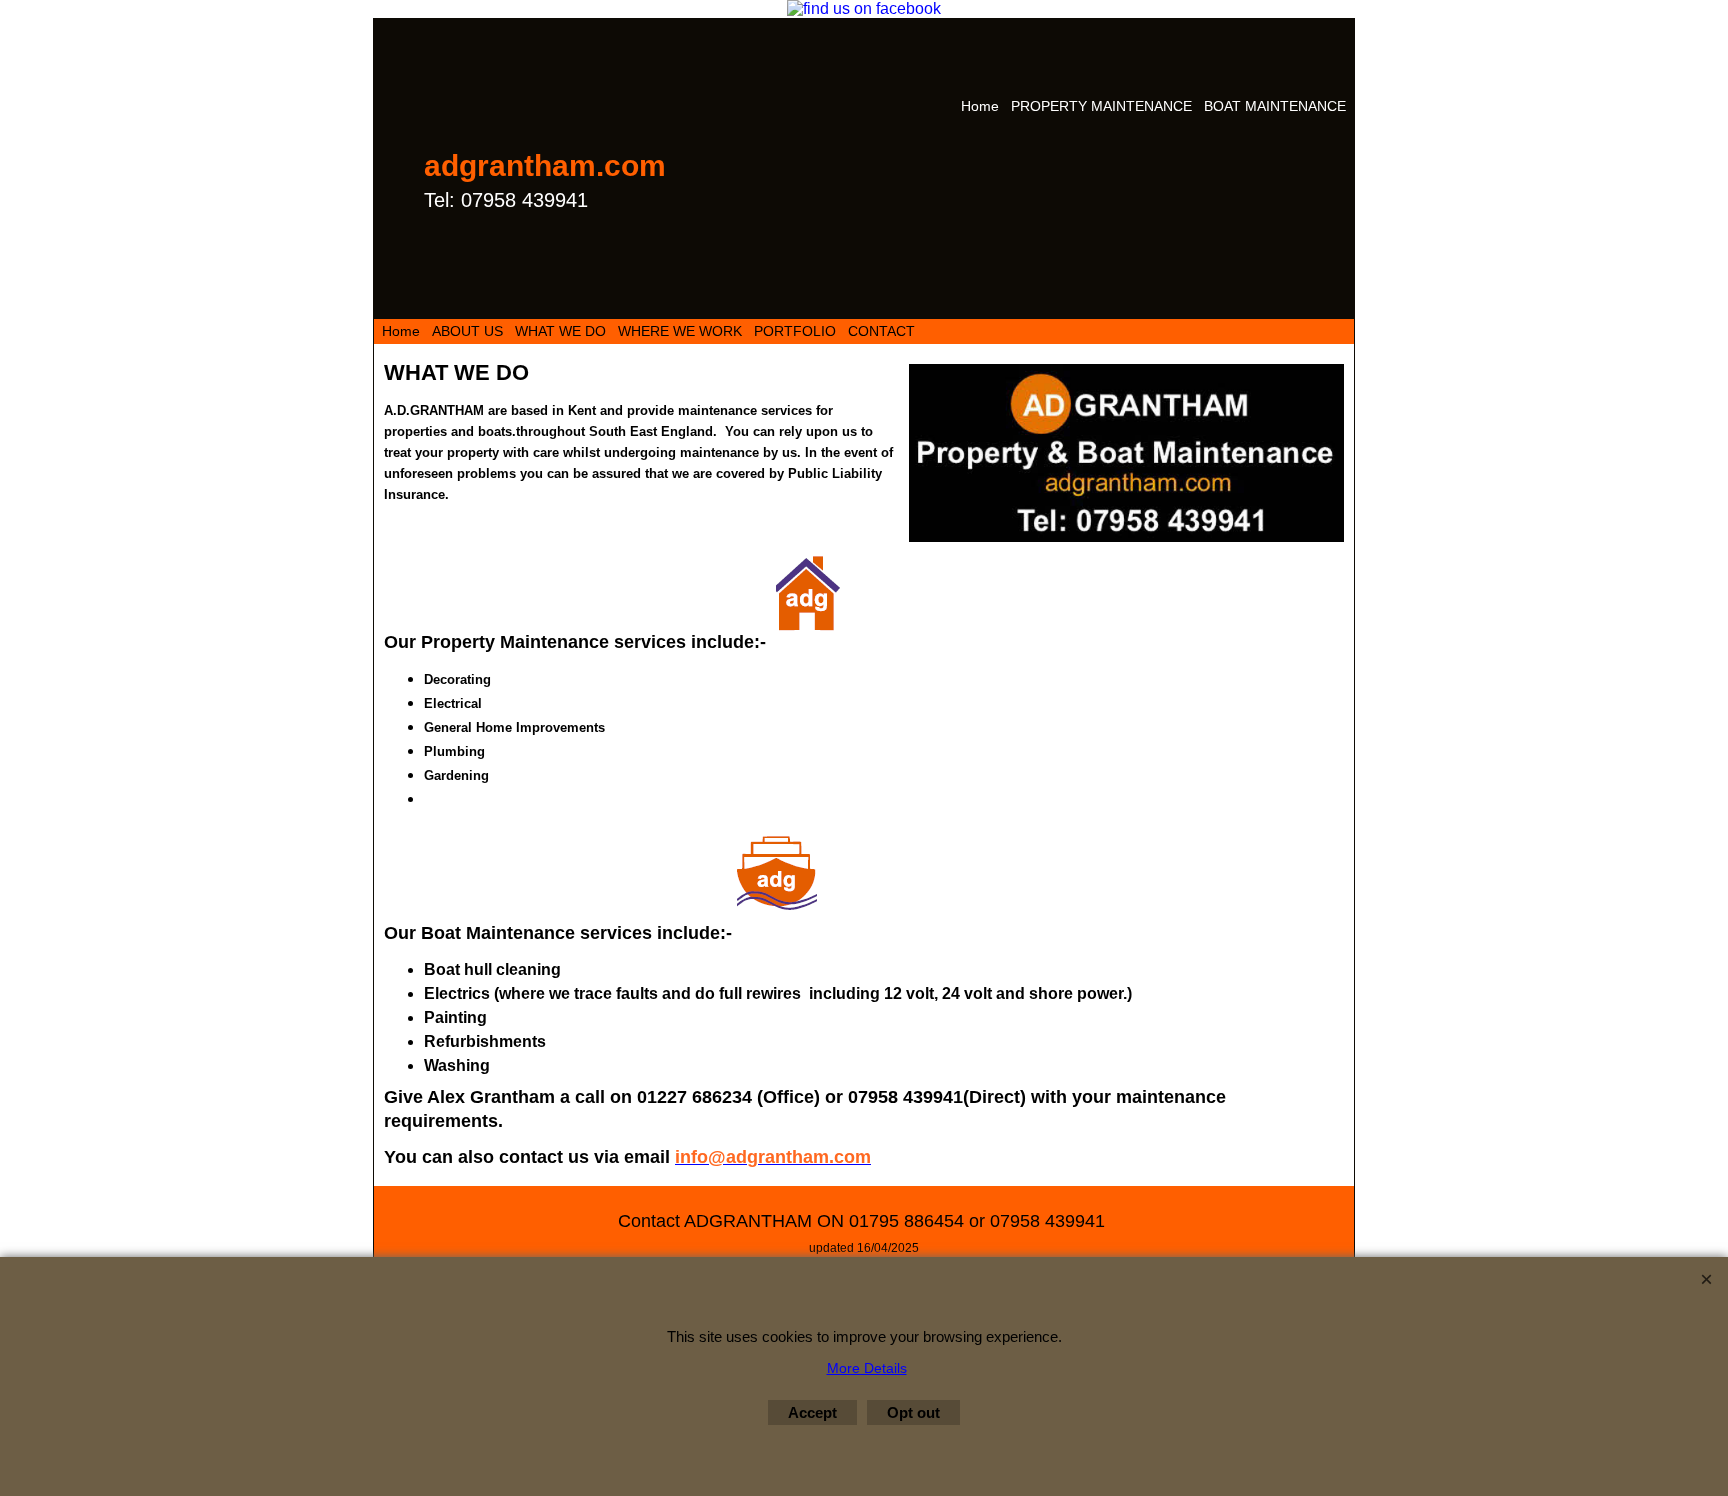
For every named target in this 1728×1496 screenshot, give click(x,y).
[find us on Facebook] (864, 8)
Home (980, 106)
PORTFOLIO (795, 331)
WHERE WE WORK (680, 331)
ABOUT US (467, 331)
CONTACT (881, 331)
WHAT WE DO (560, 331)
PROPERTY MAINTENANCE (1101, 106)
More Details (867, 1368)
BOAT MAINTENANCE (1275, 106)
